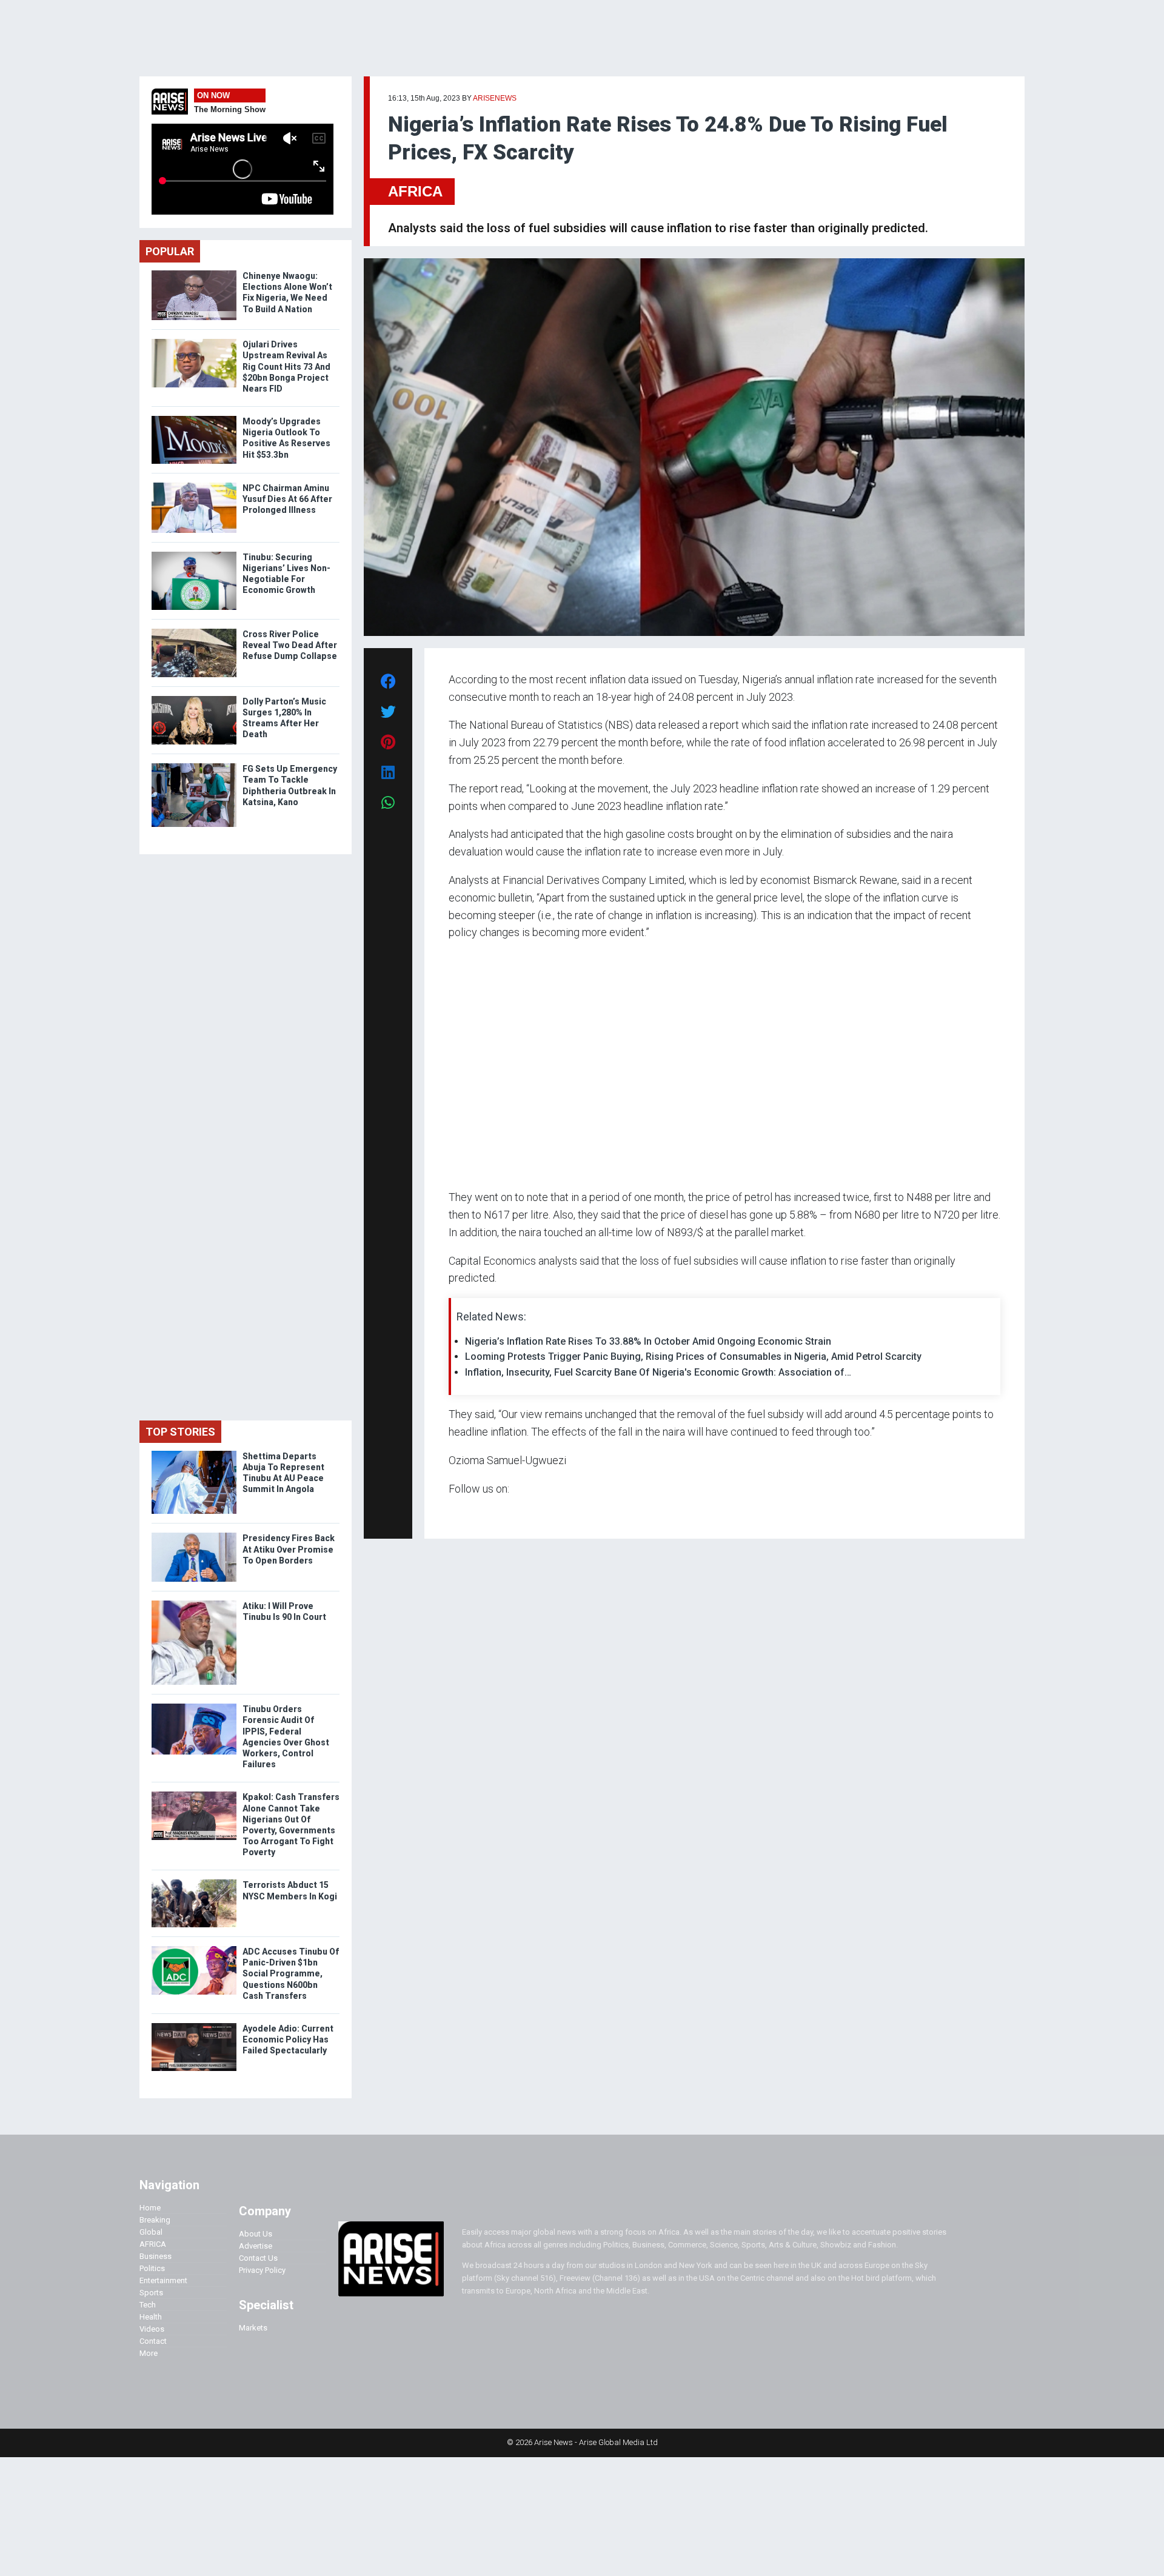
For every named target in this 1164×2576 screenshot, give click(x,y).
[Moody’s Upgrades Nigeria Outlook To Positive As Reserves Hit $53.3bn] (194, 419)
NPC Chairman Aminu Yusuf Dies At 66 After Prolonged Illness (287, 499)
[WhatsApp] (467, 1512)
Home (150, 2208)
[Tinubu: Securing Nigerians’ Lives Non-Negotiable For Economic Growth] (194, 554)
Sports (151, 2293)
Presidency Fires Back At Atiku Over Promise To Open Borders (289, 1549)
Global (151, 2232)
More (149, 2353)
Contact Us (258, 2258)
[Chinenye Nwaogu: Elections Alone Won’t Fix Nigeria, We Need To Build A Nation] (194, 273)
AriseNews (495, 98)
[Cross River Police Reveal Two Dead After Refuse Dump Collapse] (194, 631)
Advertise (256, 2246)
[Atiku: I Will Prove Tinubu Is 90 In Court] (194, 1603)
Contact (153, 2341)
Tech (148, 2305)
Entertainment (163, 2280)
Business (156, 2256)
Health (151, 2317)
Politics (152, 2268)
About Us (256, 2234)
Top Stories (180, 1432)
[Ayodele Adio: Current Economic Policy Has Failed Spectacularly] (194, 2026)
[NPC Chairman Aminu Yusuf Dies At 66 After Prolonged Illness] (194, 485)
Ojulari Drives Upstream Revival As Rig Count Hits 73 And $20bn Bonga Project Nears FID (286, 366)
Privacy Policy (262, 2270)
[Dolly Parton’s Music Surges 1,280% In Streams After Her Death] (194, 699)
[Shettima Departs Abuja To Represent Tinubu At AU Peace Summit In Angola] (194, 1454)
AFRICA (415, 191)
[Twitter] (455, 1512)
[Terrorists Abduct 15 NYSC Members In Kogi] (194, 1882)
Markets (253, 2328)
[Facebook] (450, 1512)
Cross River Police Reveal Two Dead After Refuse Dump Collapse (290, 645)
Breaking (155, 2220)
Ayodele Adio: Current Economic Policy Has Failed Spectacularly (288, 2039)
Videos (152, 2329)
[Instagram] (461, 1512)
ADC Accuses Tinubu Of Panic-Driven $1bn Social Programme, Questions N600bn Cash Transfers (291, 1974)
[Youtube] (473, 1512)
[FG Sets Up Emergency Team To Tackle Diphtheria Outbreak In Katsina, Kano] (194, 766)
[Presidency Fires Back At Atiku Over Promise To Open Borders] (194, 1535)
